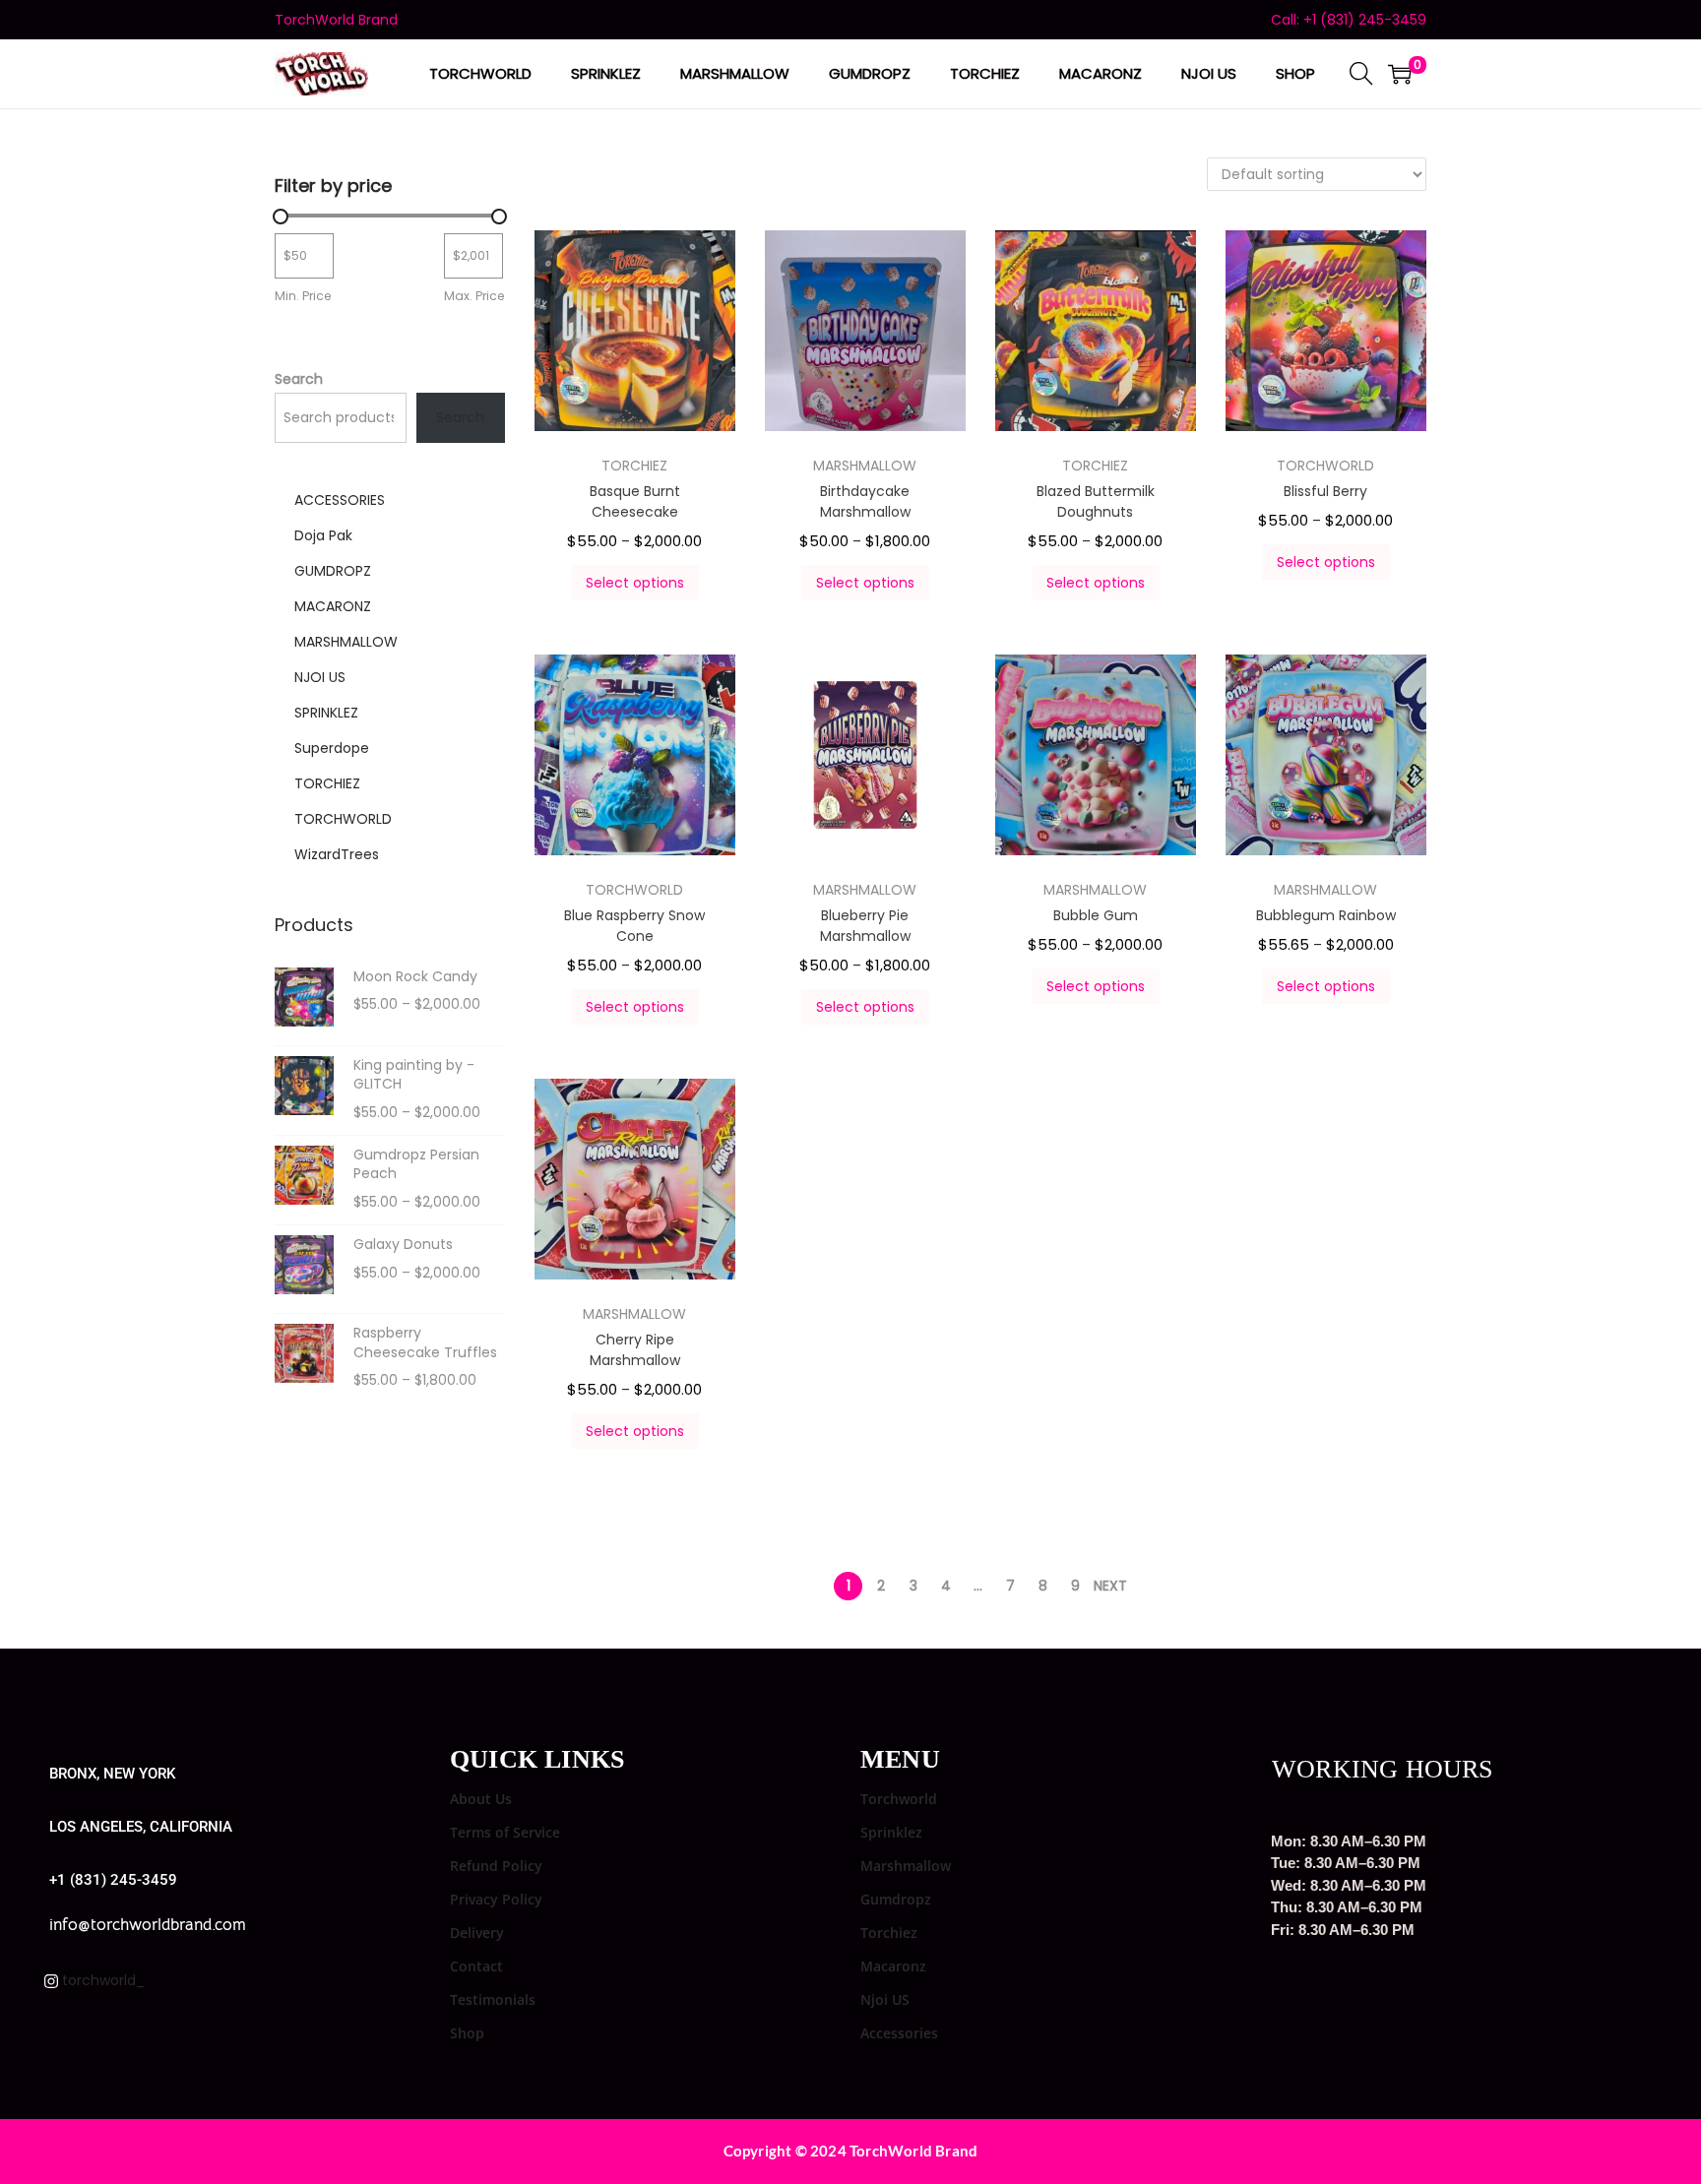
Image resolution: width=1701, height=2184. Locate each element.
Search (299, 379)
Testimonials (493, 1999)
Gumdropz (896, 1899)
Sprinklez (891, 1832)
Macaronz (893, 1966)
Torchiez (889, 1933)
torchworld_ (101, 1980)
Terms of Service (505, 1832)
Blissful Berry (1325, 491)
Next (1110, 1586)
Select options (635, 583)
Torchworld (899, 1799)
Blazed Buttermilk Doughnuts (1096, 501)
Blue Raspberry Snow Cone (634, 926)
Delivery (477, 1933)
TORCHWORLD (1325, 466)
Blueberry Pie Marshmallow (865, 926)
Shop (467, 2033)
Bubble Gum (1096, 915)
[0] (1400, 74)
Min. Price (303, 296)
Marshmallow (906, 1866)
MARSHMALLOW (865, 466)
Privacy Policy (496, 1899)
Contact (476, 1966)
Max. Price (474, 296)
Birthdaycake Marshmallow (865, 501)
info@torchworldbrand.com (148, 1925)
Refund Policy (496, 1866)
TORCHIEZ (634, 466)
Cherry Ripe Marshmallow (635, 1350)
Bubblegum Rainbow (1326, 915)
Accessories (899, 2033)
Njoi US (885, 1999)
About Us (481, 1799)
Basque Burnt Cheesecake (635, 501)
